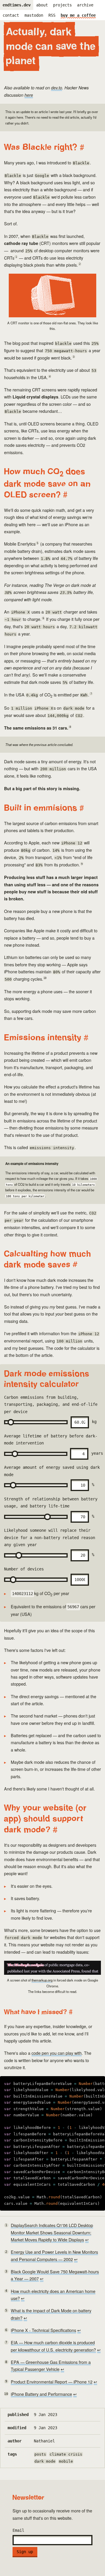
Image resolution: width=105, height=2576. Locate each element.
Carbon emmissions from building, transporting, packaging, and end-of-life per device (51, 1409)
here (29, 95)
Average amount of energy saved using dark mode (52, 1475)
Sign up (25, 2552)
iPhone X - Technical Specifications (43, 2330)
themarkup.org (42, 1980)
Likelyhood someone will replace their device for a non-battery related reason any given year (50, 1542)
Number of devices (24, 1569)
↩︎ (87, 2240)
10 (45, 978)
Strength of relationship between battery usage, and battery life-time (51, 1507)
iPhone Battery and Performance (41, 2394)
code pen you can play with (57, 2053)
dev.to (57, 88)
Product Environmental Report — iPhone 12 (52, 2382)
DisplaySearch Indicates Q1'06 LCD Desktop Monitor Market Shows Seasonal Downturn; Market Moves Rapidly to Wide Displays (52, 2232)
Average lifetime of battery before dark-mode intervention (52, 1444)
